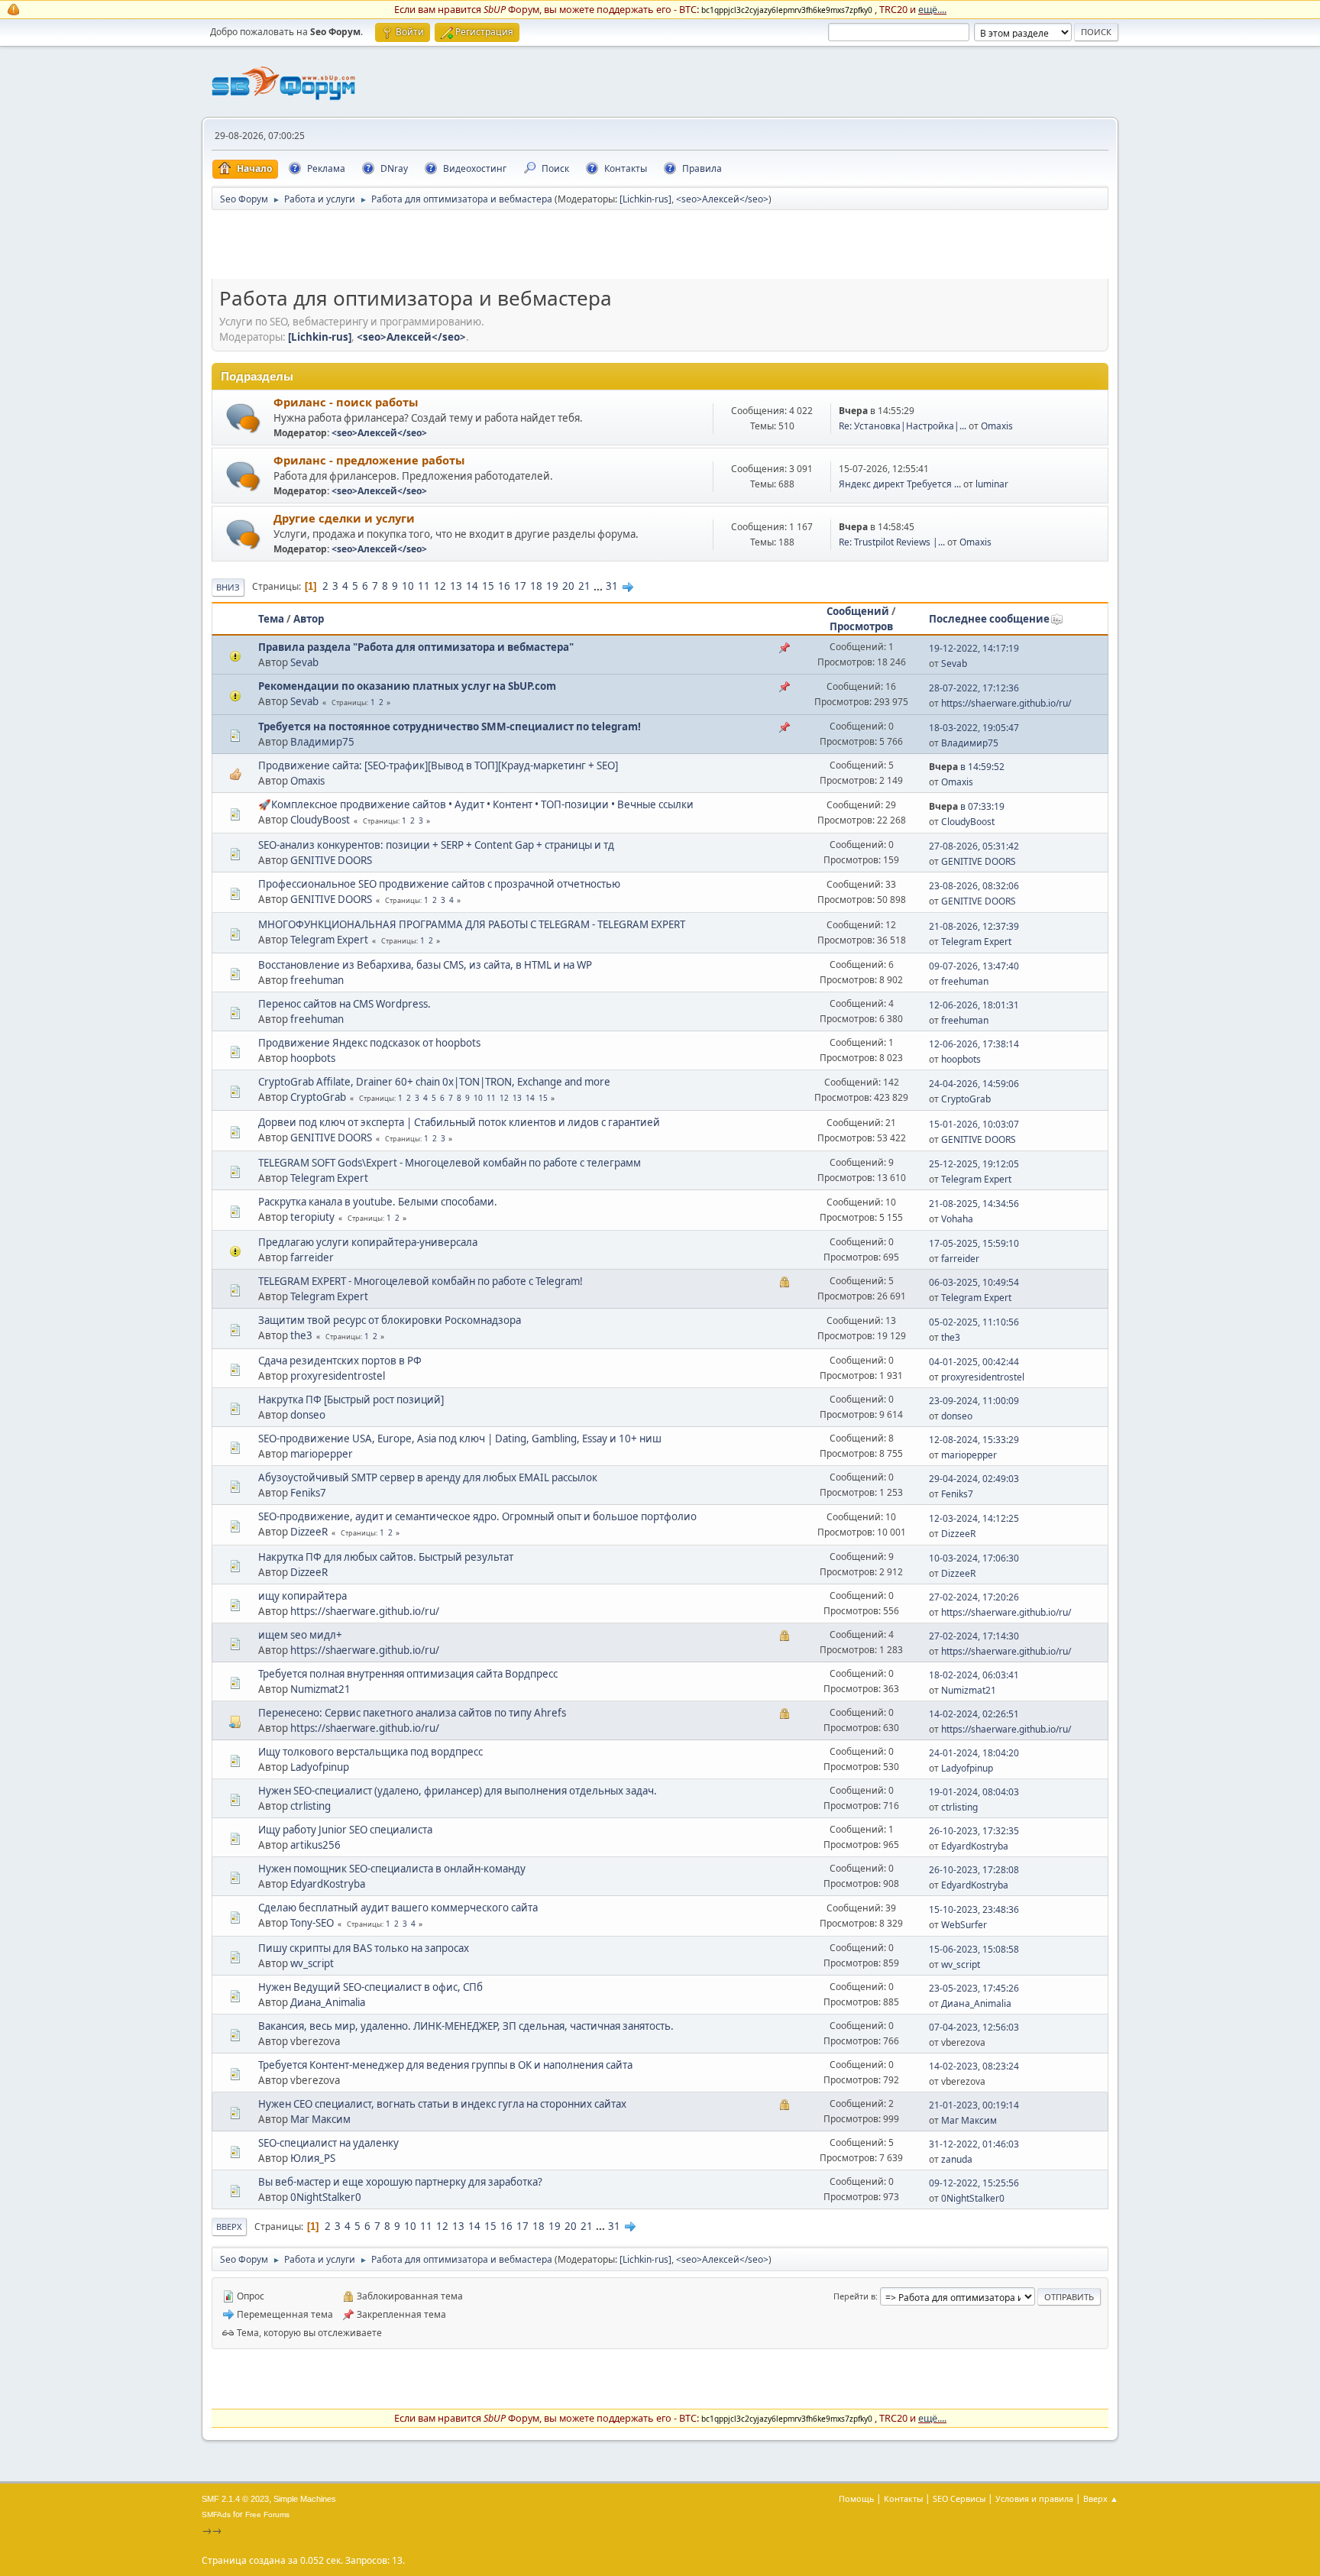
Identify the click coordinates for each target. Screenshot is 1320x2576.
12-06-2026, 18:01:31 (974, 1005)
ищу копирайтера (302, 1596)
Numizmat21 (320, 1689)
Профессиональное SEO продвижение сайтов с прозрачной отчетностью (439, 884)
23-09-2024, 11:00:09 (974, 1401)
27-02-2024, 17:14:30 (974, 1636)
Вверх (229, 2226)
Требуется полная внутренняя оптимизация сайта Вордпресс (408, 1674)
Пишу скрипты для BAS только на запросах (364, 1948)
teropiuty (312, 1217)
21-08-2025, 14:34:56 (974, 1204)
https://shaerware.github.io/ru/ (1006, 703)
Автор (309, 619)
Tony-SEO (312, 1923)
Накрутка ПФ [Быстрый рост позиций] (351, 1400)
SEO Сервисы (959, 2498)
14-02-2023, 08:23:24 (974, 2066)
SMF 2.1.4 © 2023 (235, 2499)
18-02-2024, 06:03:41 (974, 1675)
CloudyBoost (320, 820)
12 (440, 586)
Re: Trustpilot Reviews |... (892, 542)
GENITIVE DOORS (331, 860)
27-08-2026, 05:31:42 (974, 846)
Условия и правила (1034, 2498)
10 (408, 586)
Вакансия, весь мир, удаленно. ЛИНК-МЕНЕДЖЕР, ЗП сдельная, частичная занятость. (466, 2026)
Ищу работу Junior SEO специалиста (345, 1830)
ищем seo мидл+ (300, 1635)
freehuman (317, 980)
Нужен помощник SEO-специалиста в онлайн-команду (392, 1869)
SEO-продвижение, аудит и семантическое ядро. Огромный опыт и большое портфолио (477, 1516)
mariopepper (322, 1454)
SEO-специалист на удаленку (328, 2143)
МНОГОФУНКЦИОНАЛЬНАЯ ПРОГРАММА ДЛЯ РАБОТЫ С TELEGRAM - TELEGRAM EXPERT (472, 924)
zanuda (957, 2159)
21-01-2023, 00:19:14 (974, 2105)
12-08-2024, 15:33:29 (974, 1440)
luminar (992, 484)
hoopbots (313, 1058)
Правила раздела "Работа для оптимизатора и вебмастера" (416, 647)
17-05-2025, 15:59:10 (974, 1243)
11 (424, 586)
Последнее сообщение (989, 619)
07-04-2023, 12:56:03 (974, 2027)
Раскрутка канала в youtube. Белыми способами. (378, 1202)
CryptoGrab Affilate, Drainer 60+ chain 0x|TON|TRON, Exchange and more (434, 1082)
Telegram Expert (329, 940)
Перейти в (854, 2296)
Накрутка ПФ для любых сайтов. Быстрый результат (386, 1557)
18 (536, 586)
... (599, 586)
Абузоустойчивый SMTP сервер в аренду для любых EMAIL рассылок (428, 1477)
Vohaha (957, 1219)
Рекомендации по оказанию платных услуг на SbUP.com (407, 686)
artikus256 (315, 1845)
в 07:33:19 (967, 806)
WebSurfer (964, 1925)
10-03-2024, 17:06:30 (974, 1558)
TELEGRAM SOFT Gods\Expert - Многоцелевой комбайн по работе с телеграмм (450, 1163)
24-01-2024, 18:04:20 (974, 1753)
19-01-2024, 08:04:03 (974, 1792)
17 (520, 586)
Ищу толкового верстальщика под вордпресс (370, 1752)
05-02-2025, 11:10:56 (974, 1322)
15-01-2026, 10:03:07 (974, 1124)
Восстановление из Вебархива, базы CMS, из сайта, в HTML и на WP (425, 965)
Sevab (304, 662)
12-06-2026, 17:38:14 (974, 1044)
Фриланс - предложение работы (369, 460)
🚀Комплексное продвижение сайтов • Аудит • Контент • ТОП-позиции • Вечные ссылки (476, 804)
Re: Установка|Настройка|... (903, 426)
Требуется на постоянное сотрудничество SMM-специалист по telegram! (450, 727)
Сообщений (858, 611)
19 (552, 586)
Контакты (903, 2498)
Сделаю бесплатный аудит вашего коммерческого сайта (398, 1908)
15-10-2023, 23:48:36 (974, 1909)
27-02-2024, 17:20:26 (974, 1597)
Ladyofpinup (320, 1767)
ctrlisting (311, 1806)
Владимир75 (322, 742)
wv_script (312, 1963)
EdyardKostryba (975, 1846)
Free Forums (267, 2515)
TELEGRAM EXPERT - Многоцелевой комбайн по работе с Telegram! (421, 1281)
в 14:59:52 (967, 767)
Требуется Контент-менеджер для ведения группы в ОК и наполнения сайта (445, 2065)
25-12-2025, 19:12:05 (974, 1164)
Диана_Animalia (328, 2002)
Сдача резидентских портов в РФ (340, 1361)
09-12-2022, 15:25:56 (974, 2183)
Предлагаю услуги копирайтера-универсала (368, 1242)
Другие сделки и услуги (344, 518)
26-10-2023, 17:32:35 (974, 1831)
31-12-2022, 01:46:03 (974, 2144)
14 (472, 586)
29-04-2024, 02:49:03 (974, 1479)
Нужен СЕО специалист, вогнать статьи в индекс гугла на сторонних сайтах (442, 2104)
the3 (301, 1335)
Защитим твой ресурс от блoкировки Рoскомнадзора (390, 1320)
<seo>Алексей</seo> (722, 199)
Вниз (228, 587)
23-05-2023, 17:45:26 (974, 1988)
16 (504, 586)
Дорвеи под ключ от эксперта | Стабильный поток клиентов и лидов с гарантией (459, 1122)
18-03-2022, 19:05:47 (974, 728)
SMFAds (216, 2515)
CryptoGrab (318, 1097)
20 (568, 586)
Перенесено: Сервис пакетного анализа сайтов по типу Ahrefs (412, 1713)
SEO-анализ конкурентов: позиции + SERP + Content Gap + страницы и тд (436, 845)
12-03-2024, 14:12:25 (974, 1518)
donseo (308, 1415)
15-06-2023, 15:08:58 (974, 1949)
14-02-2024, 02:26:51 (974, 1714)
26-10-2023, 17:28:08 (974, 1870)
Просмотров (861, 626)
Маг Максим (320, 2119)
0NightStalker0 (326, 2197)
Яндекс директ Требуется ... (900, 484)
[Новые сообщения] (243, 418)
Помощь (856, 2498)
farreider (312, 1257)
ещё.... (932, 9)
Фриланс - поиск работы (346, 402)
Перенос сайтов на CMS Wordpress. (345, 1004)
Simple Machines (305, 2499)
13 (456, 586)
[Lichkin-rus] (645, 199)
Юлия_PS (313, 2158)
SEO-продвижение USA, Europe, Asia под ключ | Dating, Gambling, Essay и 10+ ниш (460, 1438)
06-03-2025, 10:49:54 (974, 1282)
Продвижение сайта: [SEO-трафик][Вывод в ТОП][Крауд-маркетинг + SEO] (438, 765)
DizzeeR (309, 1532)
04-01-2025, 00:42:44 (974, 1362)
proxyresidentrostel (338, 1376)
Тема (271, 619)
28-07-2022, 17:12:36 (974, 688)
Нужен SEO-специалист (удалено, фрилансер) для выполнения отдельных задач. (458, 1791)
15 (488, 586)
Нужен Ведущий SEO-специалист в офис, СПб (370, 1987)
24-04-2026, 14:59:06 (974, 1084)
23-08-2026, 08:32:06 (974, 886)
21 (584, 586)
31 (612, 586)
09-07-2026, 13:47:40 (974, 966)
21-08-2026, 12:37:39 (974, 926)
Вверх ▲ (1101, 2498)
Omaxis (997, 426)
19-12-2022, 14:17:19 (974, 648)
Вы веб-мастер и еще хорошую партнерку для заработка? (400, 2182)
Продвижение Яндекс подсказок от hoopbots (369, 1043)
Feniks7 (308, 1493)
